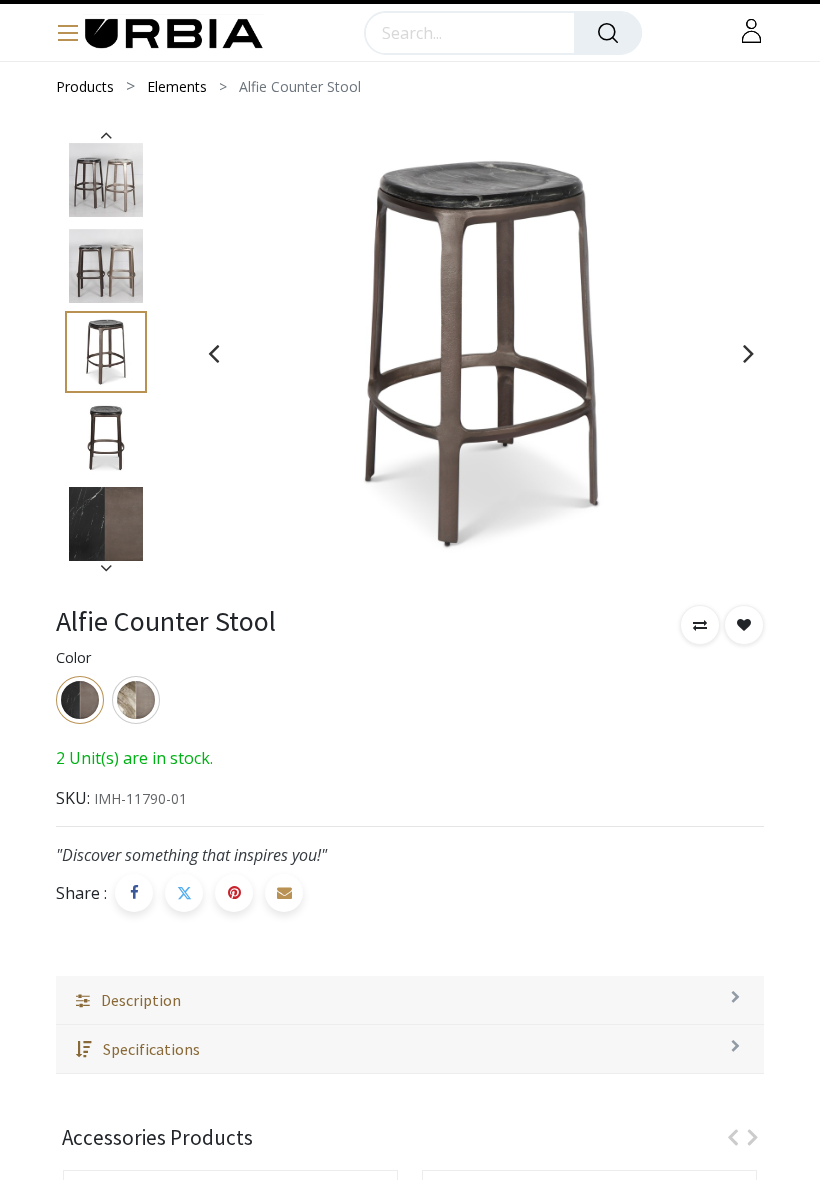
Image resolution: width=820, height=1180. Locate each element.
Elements (177, 86)
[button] (700, 625)
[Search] (608, 33)
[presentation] (213, 353)
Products (85, 86)
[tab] (410, 1000)
